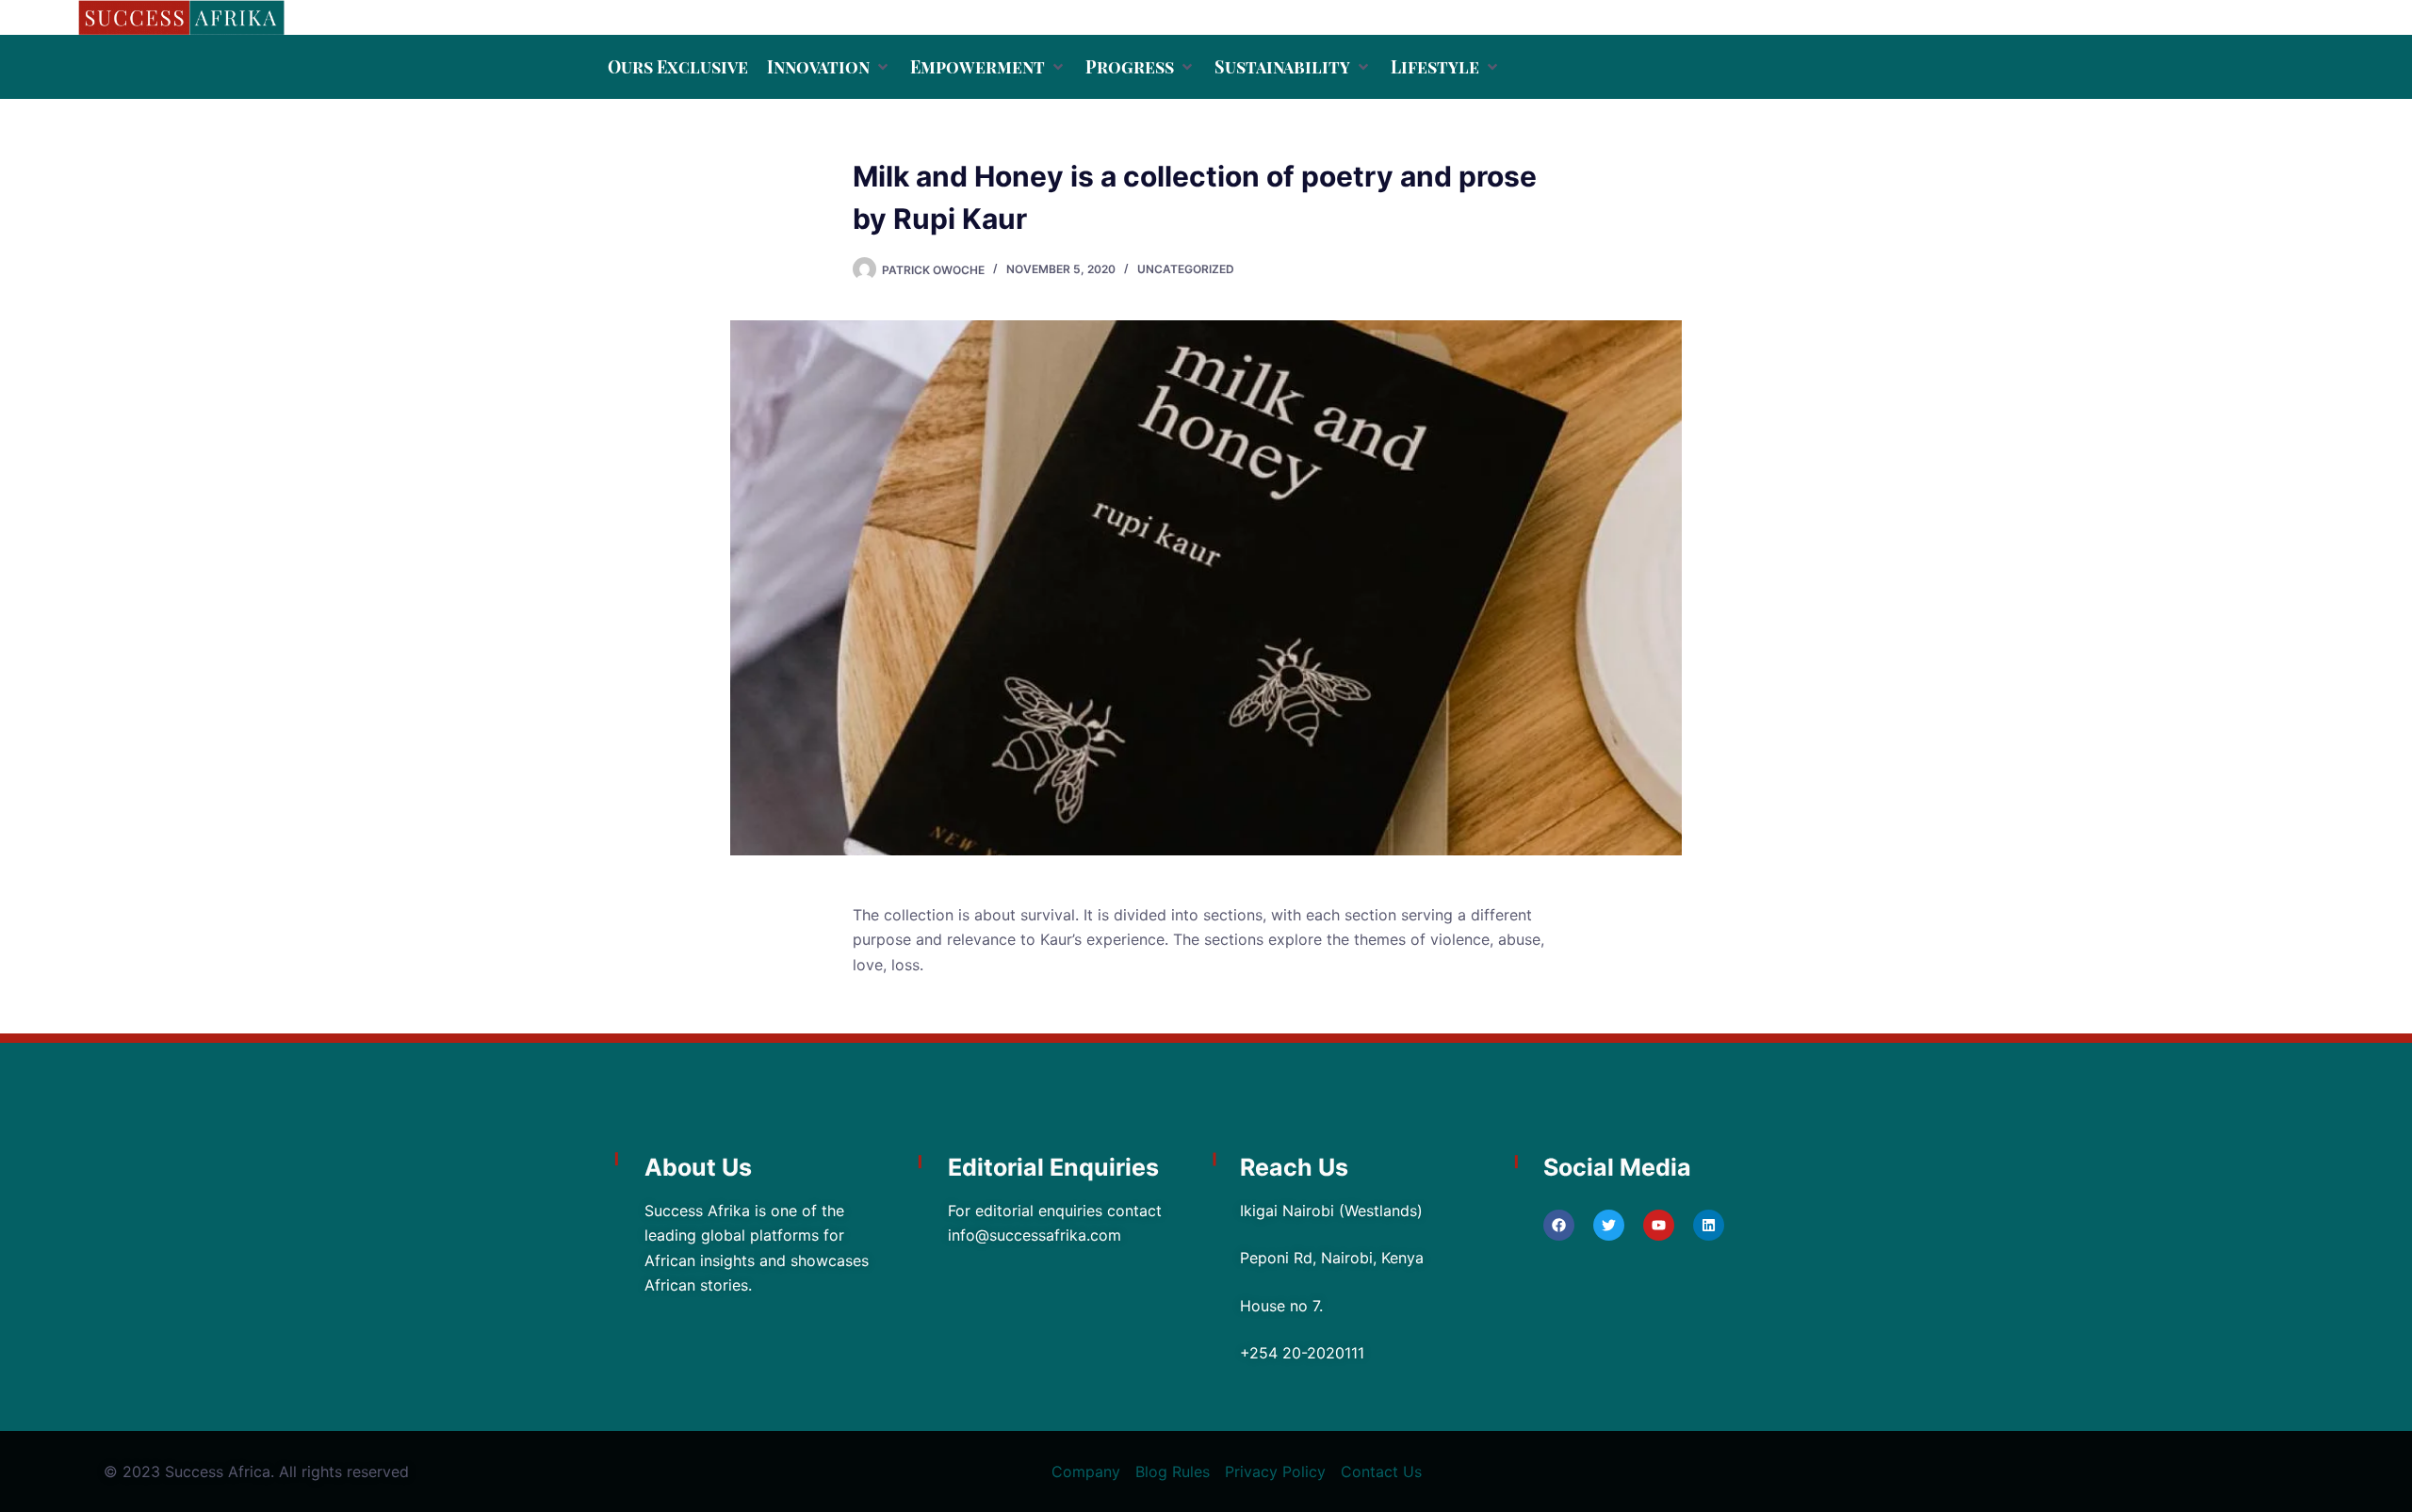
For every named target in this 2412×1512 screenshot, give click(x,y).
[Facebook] (1559, 1225)
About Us (698, 1167)
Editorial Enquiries (1053, 1167)
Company (1086, 1471)
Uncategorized (1186, 269)
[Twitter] (1609, 1225)
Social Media (1617, 1167)
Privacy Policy (1275, 1471)
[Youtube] (1659, 1225)
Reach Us (1294, 1167)
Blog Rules (1173, 1471)
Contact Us (1381, 1471)
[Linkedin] (1709, 1225)
